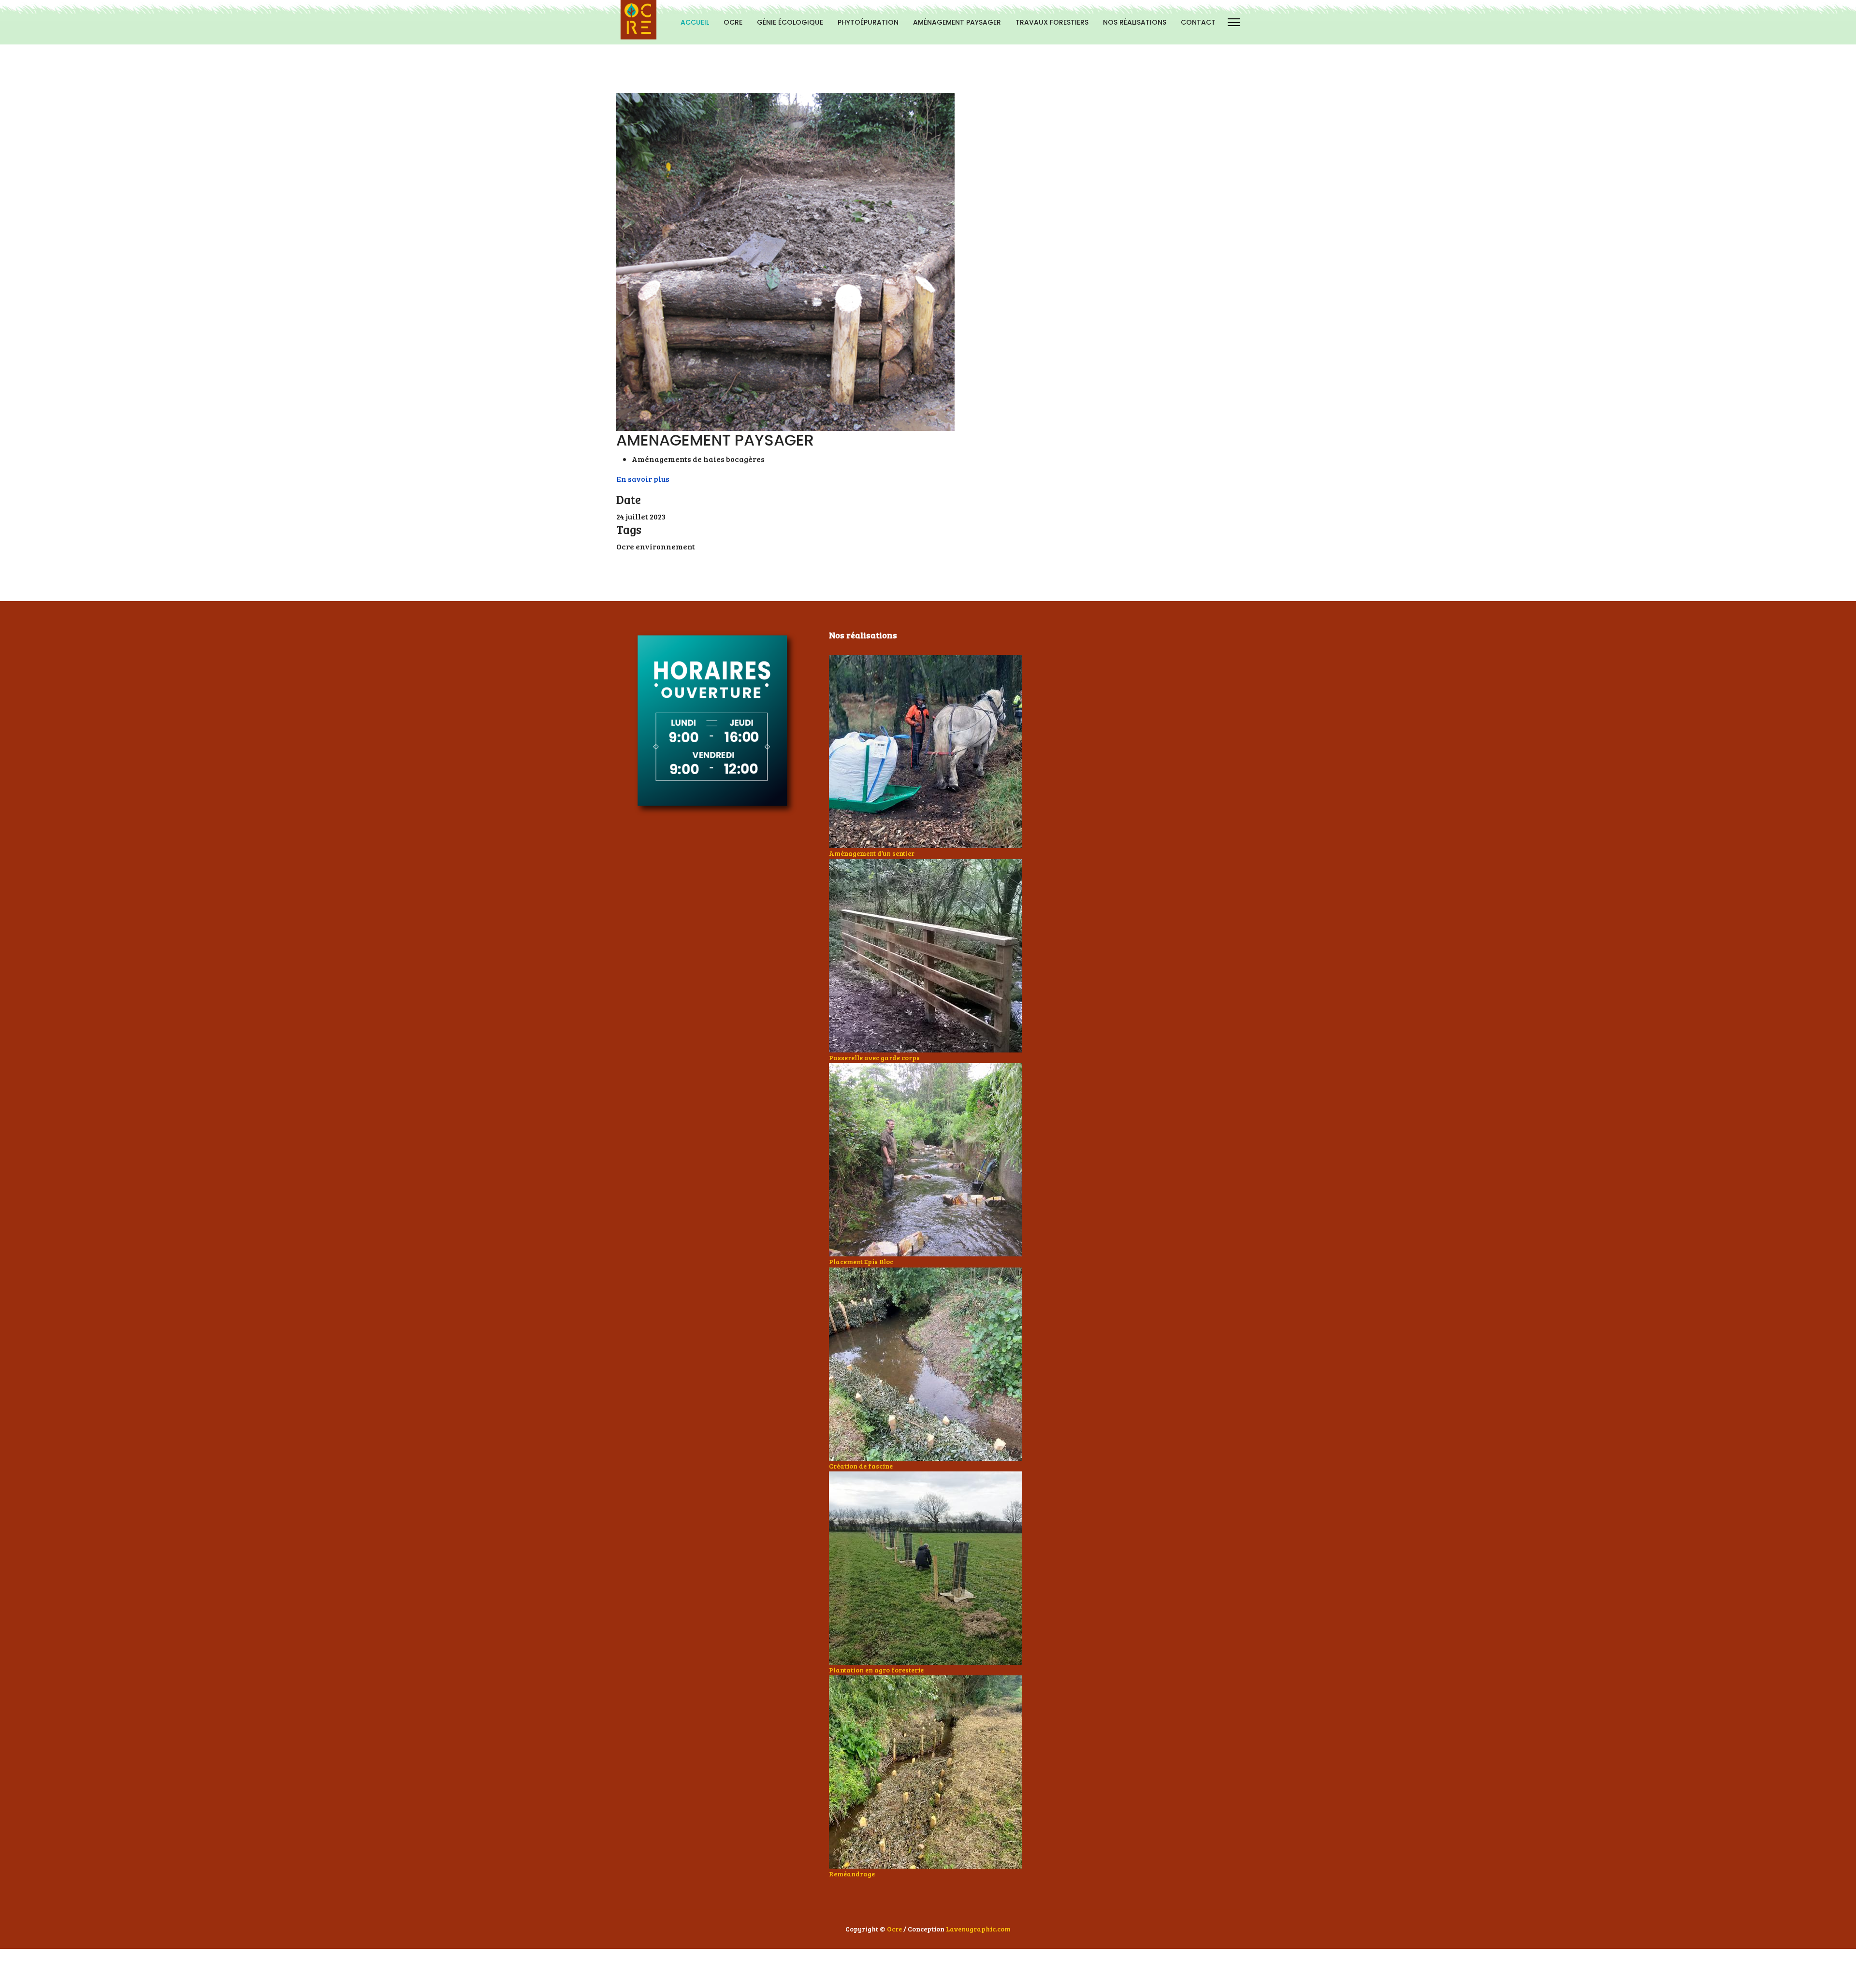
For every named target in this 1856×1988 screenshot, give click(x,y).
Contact (1198, 22)
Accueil (695, 22)
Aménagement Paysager (957, 22)
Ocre (894, 1929)
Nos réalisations (1135, 22)
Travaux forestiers (1052, 22)
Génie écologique (790, 22)
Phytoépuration (868, 22)
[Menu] (1234, 22)
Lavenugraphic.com (978, 1929)
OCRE (733, 22)
